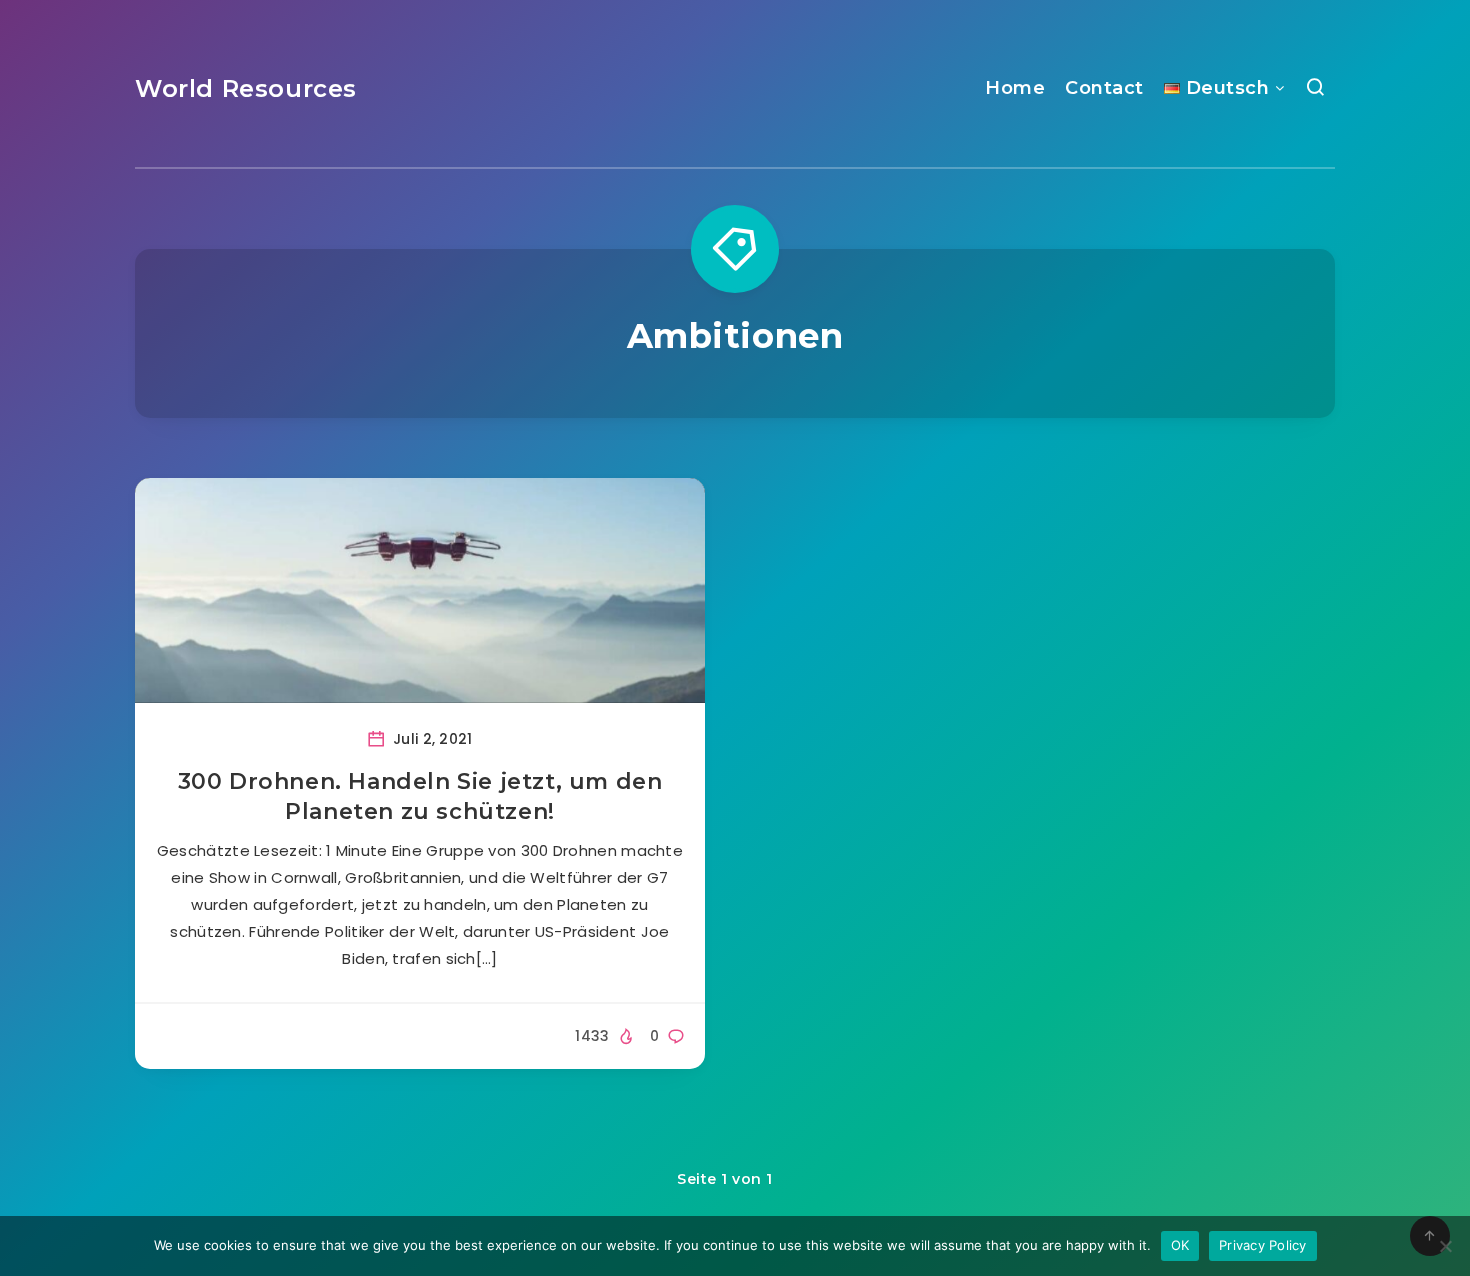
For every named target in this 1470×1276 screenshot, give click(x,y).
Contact (1104, 88)
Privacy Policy (1263, 1245)
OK (1180, 1245)
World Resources (246, 88)
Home (1015, 88)
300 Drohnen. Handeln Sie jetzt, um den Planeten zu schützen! (420, 796)
